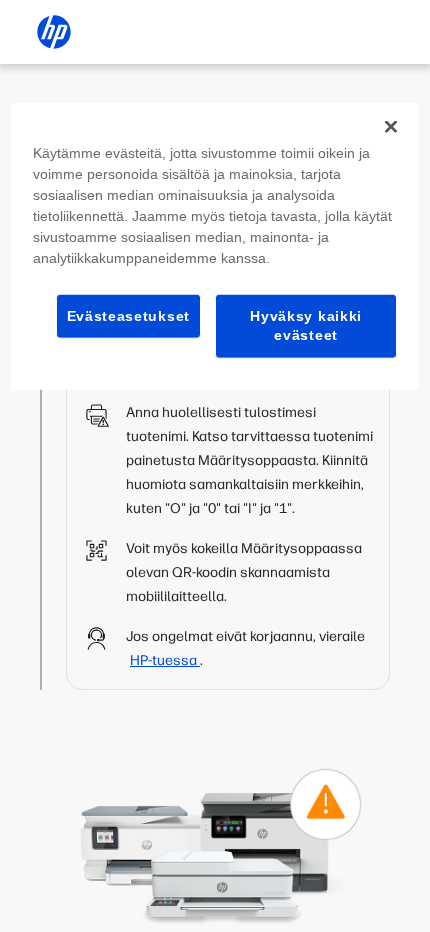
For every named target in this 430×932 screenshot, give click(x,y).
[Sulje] (391, 126)
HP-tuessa (165, 660)
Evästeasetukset (129, 315)
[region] (215, 245)
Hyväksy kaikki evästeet (306, 325)
